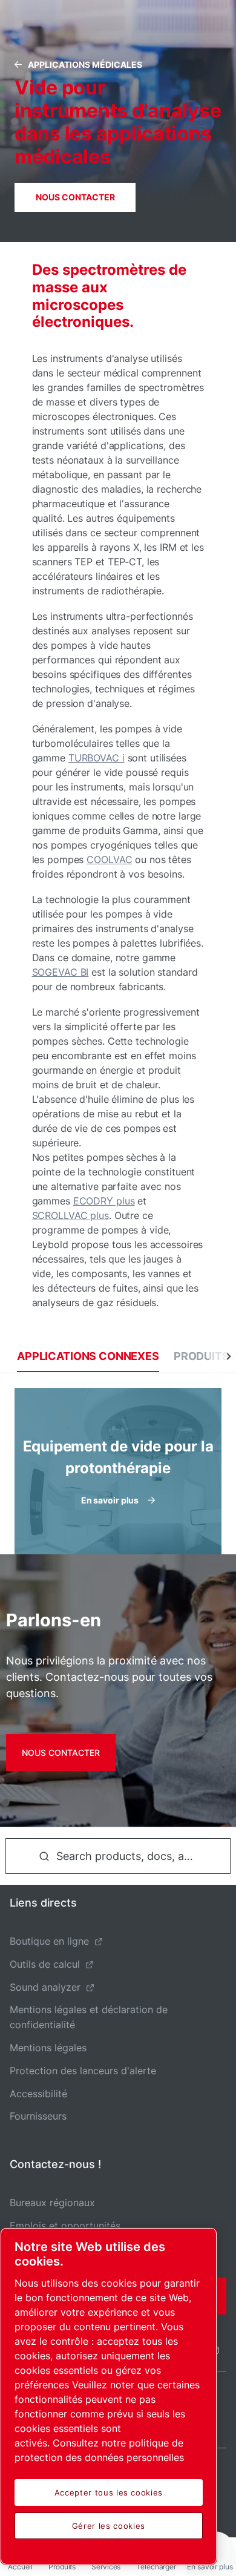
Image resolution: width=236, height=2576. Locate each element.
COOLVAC (109, 859)
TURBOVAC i (97, 758)
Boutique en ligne (49, 1941)
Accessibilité (38, 2094)
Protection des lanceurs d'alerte (83, 2071)
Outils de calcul (45, 1964)
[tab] (88, 1356)
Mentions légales (48, 2048)
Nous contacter (75, 197)
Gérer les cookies (109, 2526)
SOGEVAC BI (61, 972)
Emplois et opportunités (65, 2226)
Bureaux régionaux (52, 2203)
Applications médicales (85, 64)
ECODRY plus (104, 1201)
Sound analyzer (45, 1987)
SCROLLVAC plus (70, 1215)
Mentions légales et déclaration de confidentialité (89, 2017)
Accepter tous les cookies (109, 2492)
